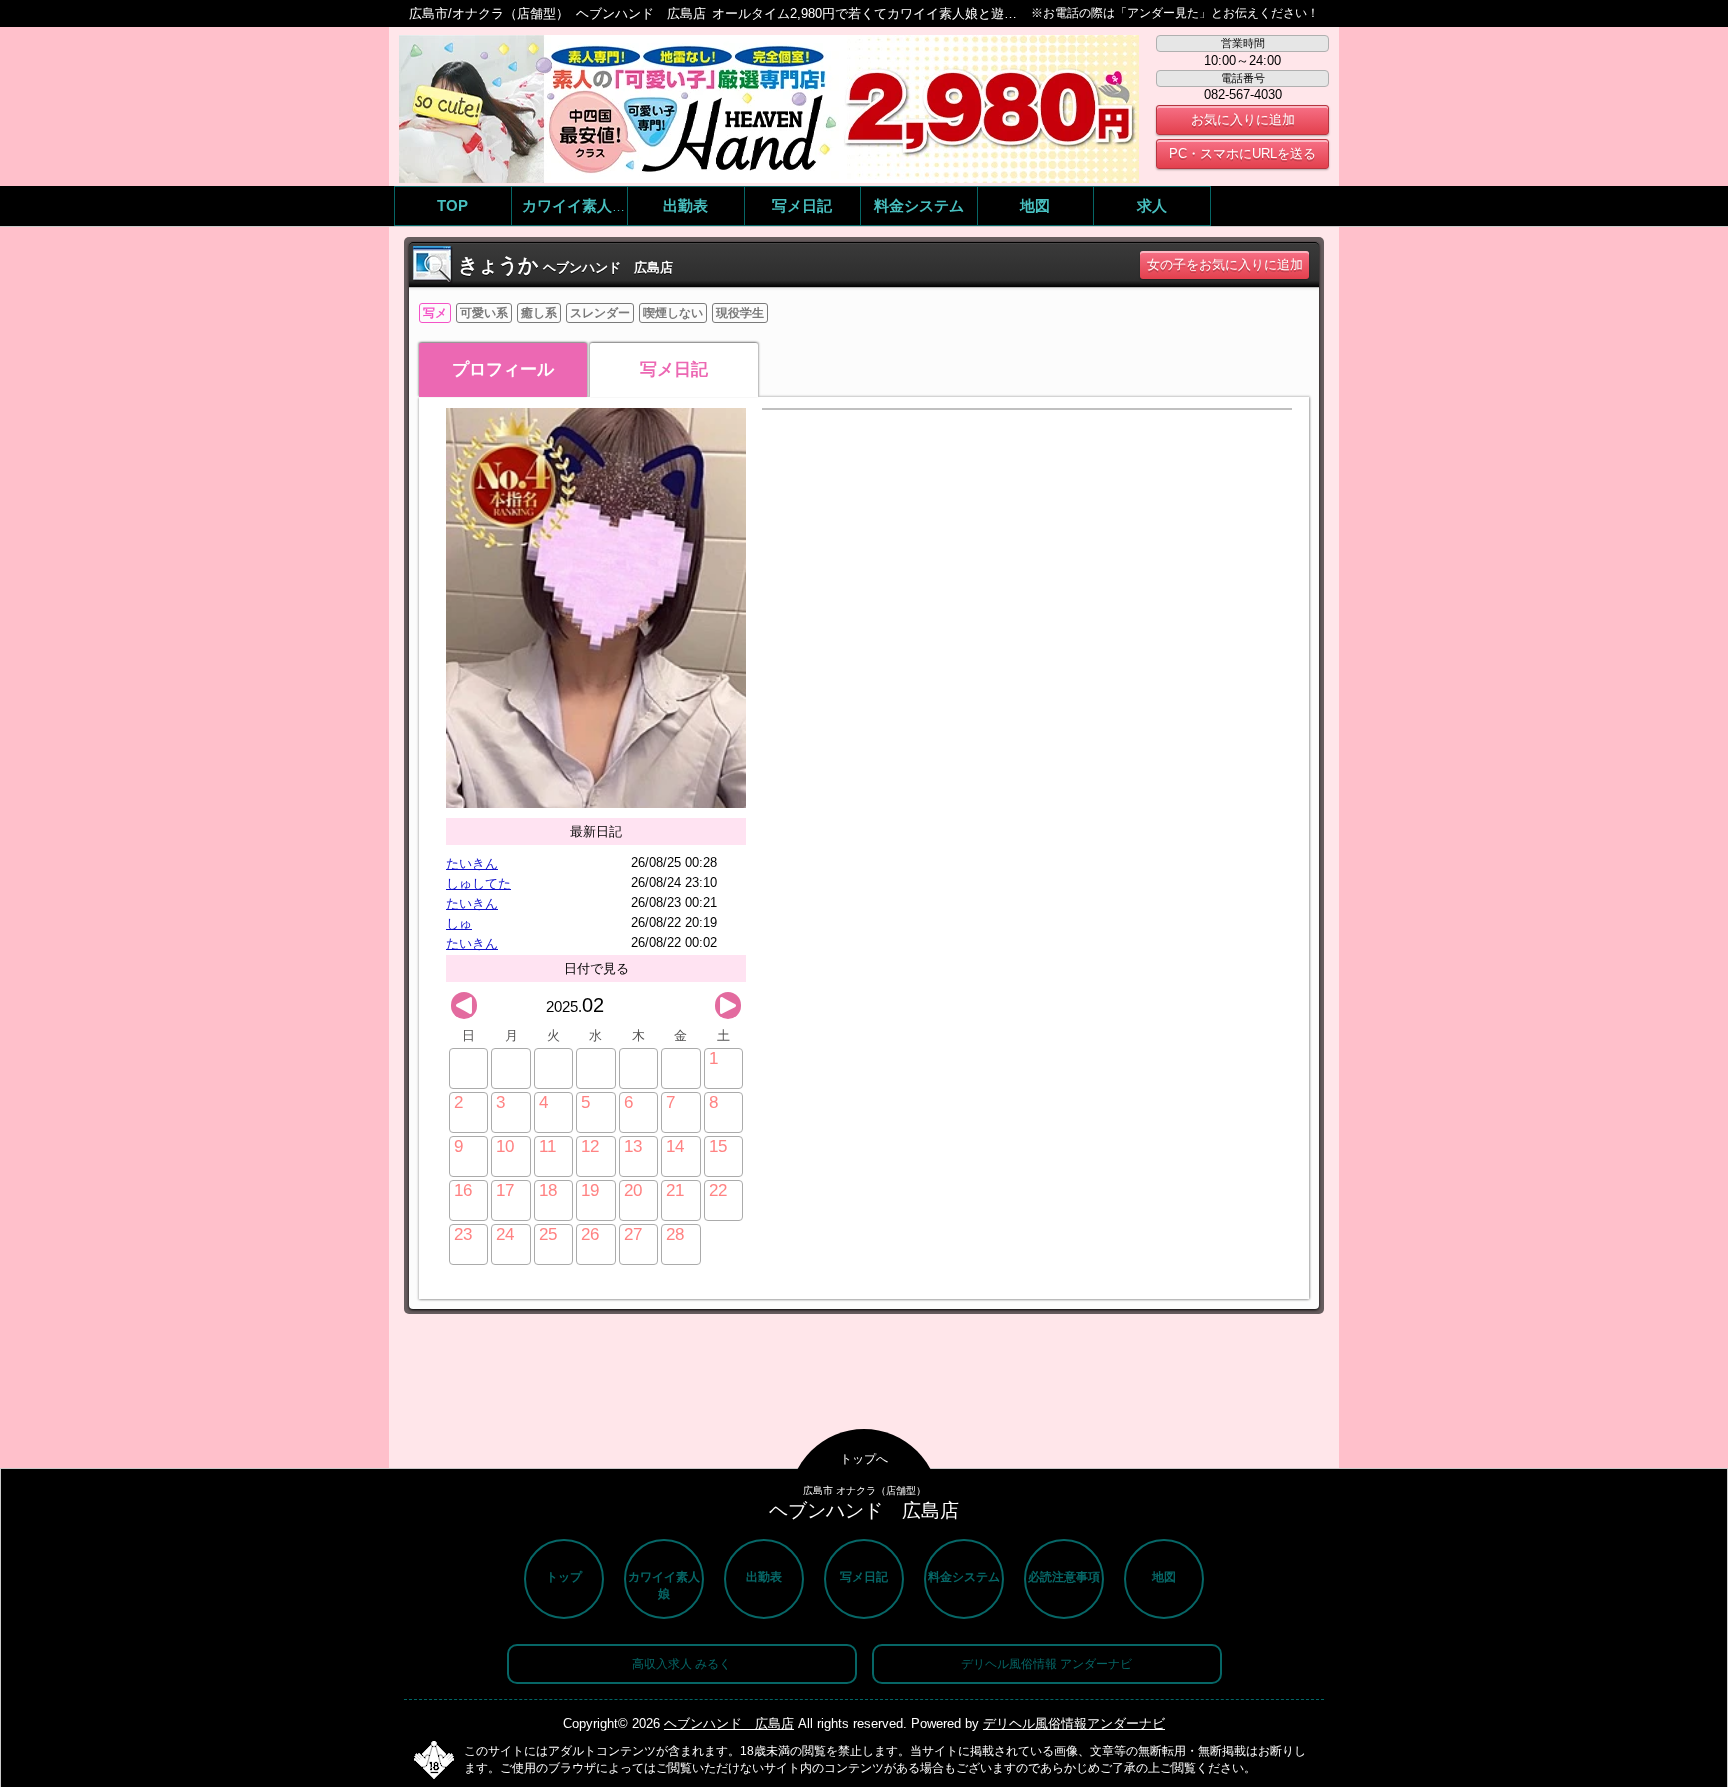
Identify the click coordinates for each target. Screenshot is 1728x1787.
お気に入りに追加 (1243, 119)
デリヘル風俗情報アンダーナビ (1074, 1723)
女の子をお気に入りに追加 (1225, 264)
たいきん (472, 863)
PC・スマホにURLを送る (1242, 153)
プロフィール (503, 369)
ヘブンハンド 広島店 (729, 1723)
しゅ (459, 923)
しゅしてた (478, 883)
